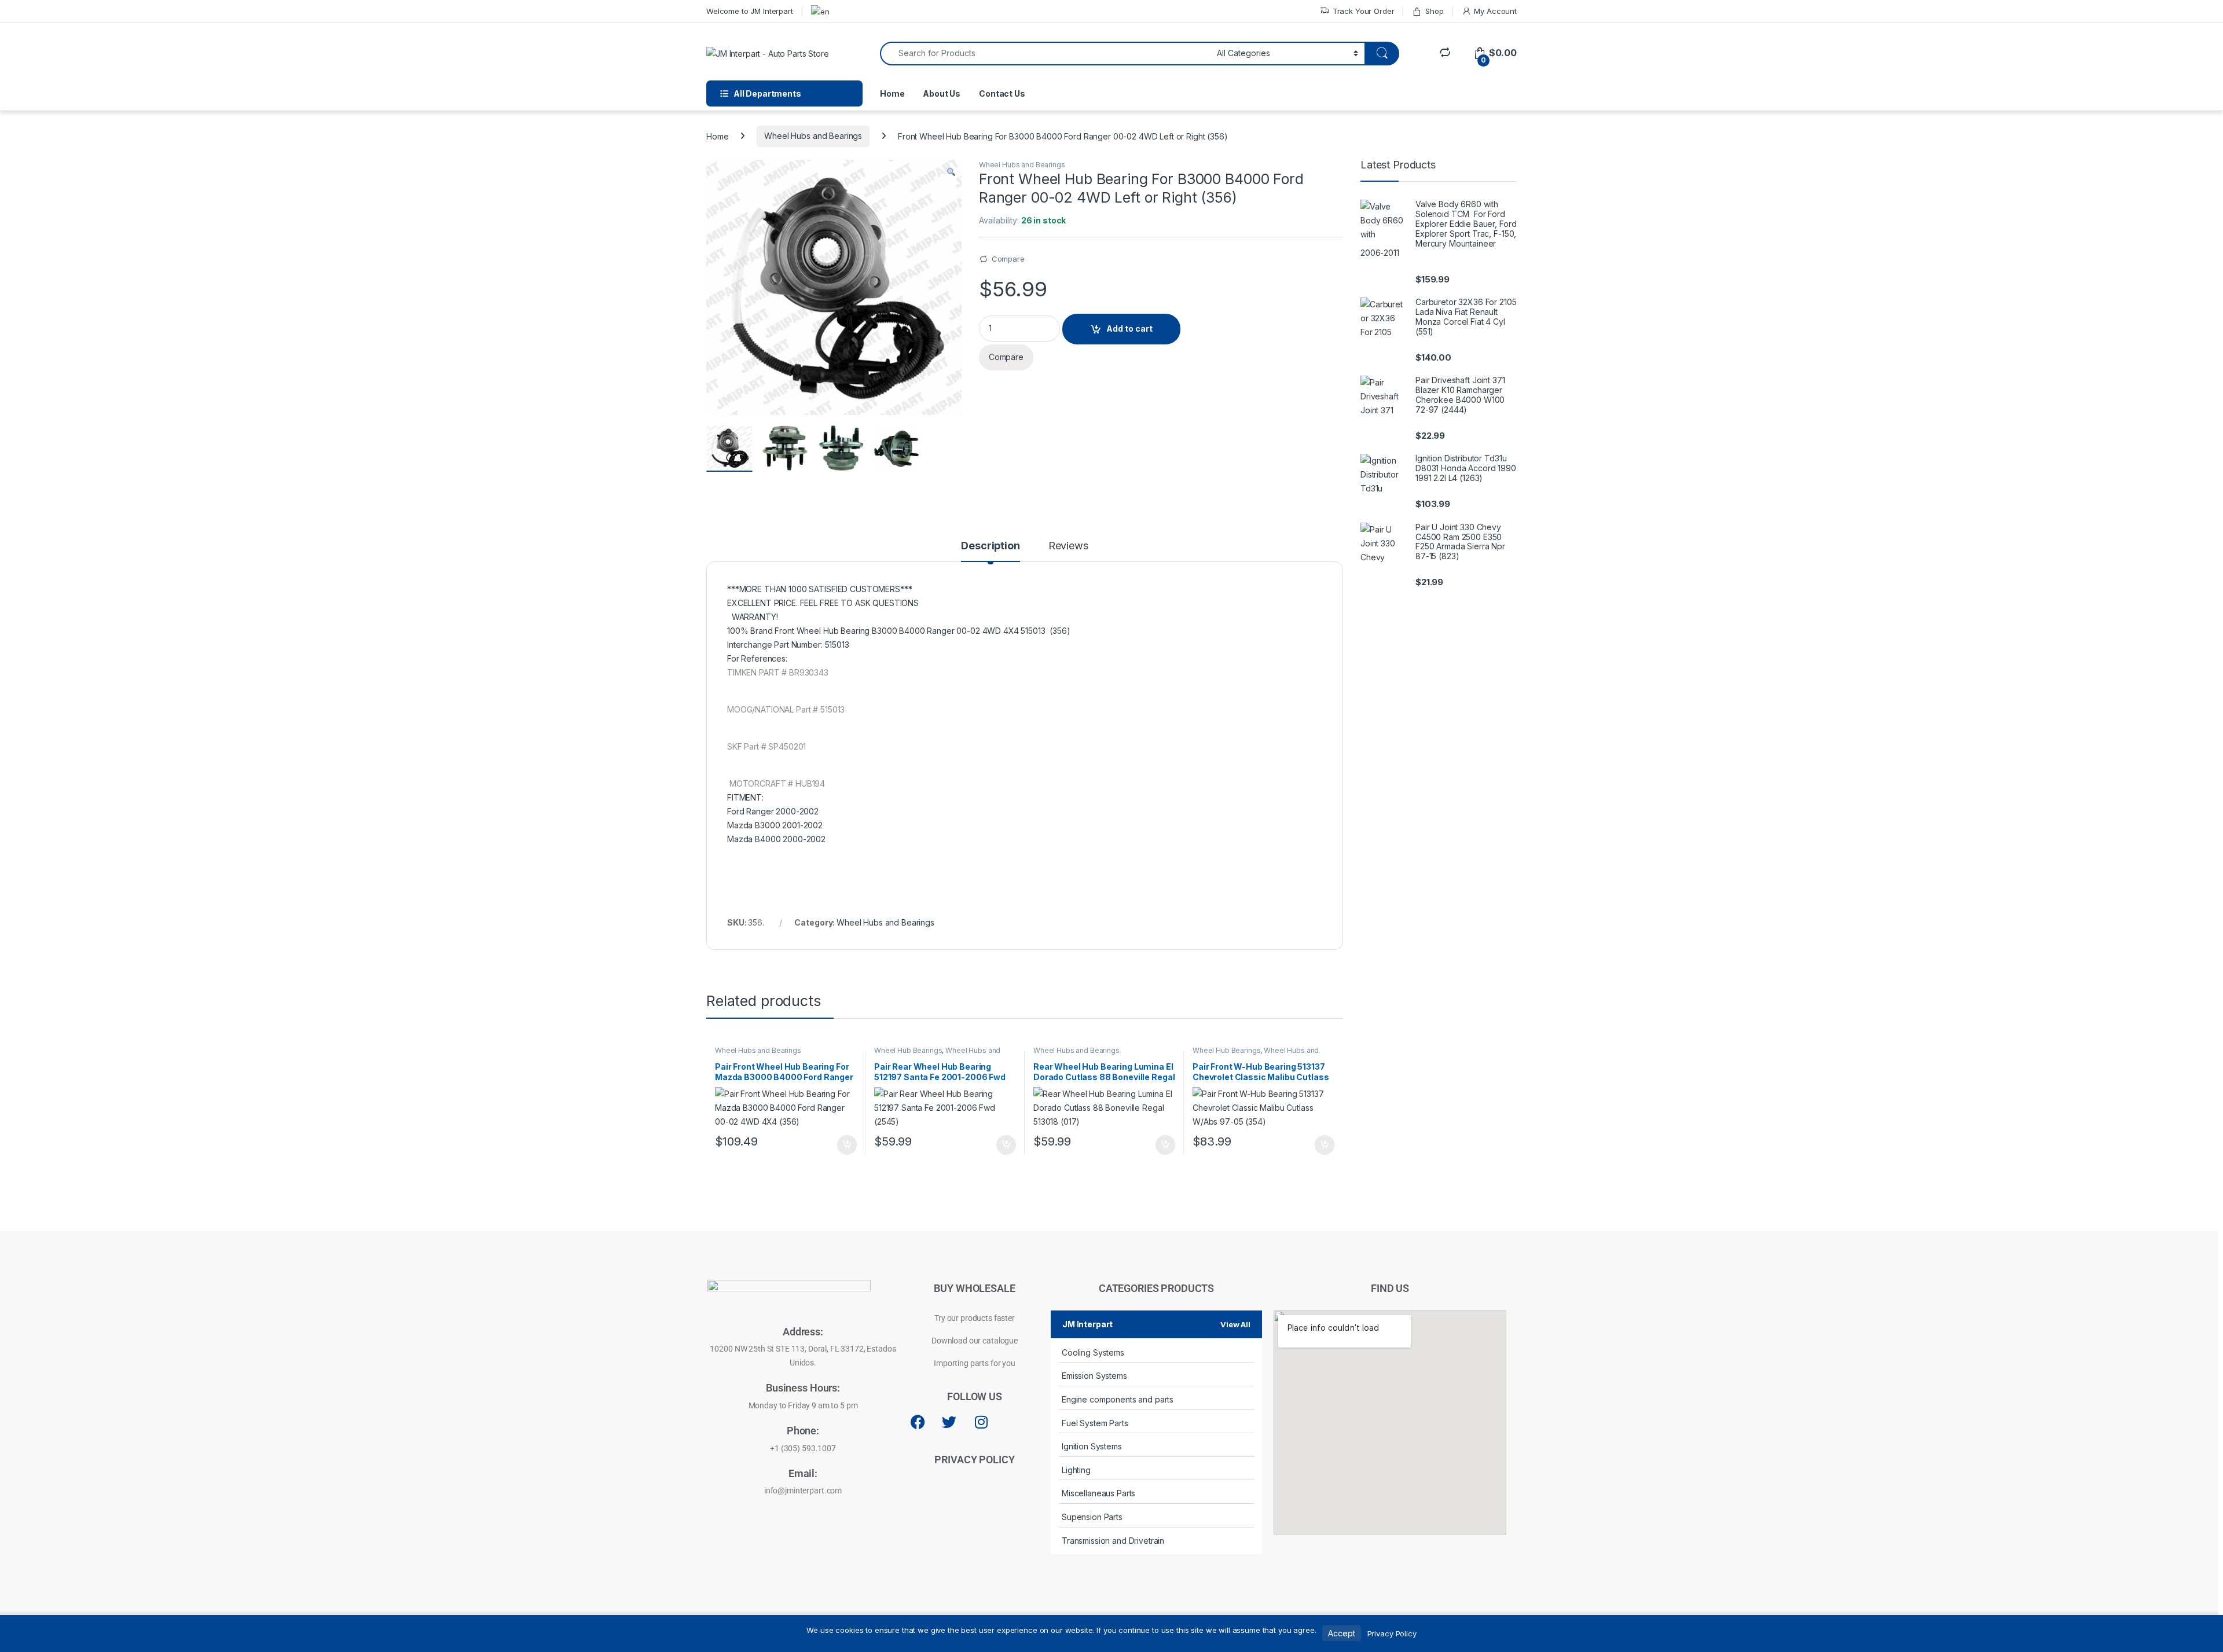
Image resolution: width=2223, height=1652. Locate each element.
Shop (1434, 11)
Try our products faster (975, 1318)
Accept (1341, 1633)
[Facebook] (918, 1422)
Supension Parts (1092, 1517)
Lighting (1076, 1470)
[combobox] (1045, 54)
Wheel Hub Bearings (908, 1050)
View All (1235, 1324)
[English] (820, 11)
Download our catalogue (975, 1341)
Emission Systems (1094, 1376)
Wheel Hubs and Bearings (813, 136)
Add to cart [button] (847, 1145)
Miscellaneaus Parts (1098, 1493)
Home (892, 93)
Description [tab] (990, 546)
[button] (951, 172)
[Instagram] (981, 1422)
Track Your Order (1364, 11)
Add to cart (1129, 328)
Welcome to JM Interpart (750, 11)
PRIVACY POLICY (974, 1460)
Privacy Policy (1392, 1633)
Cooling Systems (1093, 1352)
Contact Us (1002, 93)
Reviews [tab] (1068, 546)
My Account (1495, 11)
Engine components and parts (1118, 1399)
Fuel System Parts (1095, 1423)
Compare (1008, 259)
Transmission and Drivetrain (1113, 1541)
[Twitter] (949, 1422)
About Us (942, 93)
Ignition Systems (1092, 1446)
